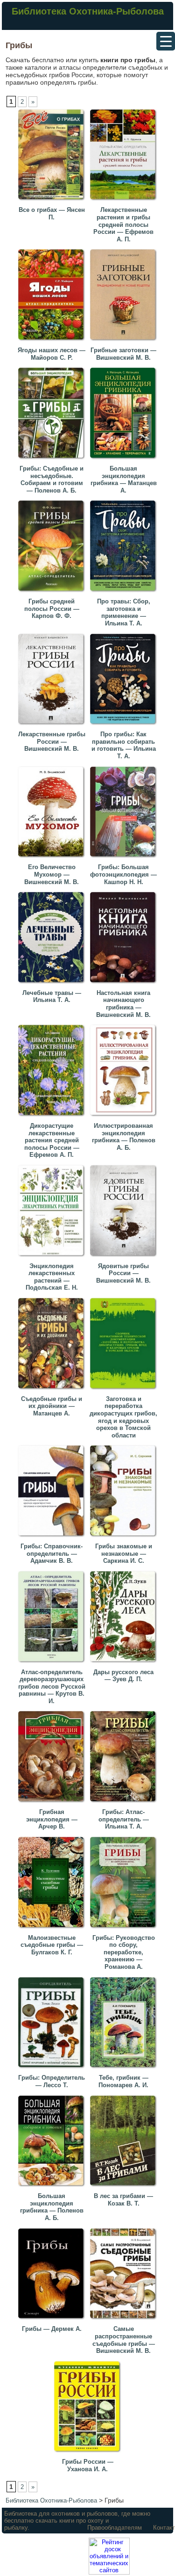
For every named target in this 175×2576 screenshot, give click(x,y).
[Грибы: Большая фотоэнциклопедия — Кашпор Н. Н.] (125, 859)
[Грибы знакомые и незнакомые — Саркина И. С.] (125, 1538)
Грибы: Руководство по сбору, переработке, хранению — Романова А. (124, 1952)
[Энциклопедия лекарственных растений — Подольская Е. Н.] (53, 1258)
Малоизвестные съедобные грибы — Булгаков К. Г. (52, 1945)
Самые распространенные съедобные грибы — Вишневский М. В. (124, 2340)
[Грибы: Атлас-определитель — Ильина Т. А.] (125, 1803)
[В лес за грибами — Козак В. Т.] (125, 2188)
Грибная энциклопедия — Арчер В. (52, 1819)
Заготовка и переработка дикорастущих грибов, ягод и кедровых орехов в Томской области (123, 1417)
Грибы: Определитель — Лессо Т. (52, 2081)
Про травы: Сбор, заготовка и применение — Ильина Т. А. (124, 612)
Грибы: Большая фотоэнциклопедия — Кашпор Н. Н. (123, 874)
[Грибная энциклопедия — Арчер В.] (53, 1803)
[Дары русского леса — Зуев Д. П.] (125, 1664)
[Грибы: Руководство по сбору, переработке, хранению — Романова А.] (125, 1929)
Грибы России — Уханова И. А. (88, 2465)
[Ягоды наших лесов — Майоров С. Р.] (53, 342)
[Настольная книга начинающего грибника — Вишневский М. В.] (125, 984)
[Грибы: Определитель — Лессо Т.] (53, 2069)
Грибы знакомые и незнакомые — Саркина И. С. (124, 1553)
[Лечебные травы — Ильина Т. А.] (53, 984)
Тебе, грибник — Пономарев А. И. (123, 2081)
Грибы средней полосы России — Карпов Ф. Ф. (52, 609)
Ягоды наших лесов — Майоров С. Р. (52, 354)
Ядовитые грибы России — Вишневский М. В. (123, 1273)
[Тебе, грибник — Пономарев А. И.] (125, 2069)
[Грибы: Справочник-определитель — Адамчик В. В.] (53, 1538)
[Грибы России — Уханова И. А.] (89, 2453)
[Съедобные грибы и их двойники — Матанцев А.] (53, 1390)
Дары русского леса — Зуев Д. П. (123, 1676)
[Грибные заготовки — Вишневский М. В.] (125, 342)
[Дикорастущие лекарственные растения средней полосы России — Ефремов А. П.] (53, 1117)
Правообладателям (115, 2528)
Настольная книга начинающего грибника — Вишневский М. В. (123, 1004)
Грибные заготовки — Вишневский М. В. (123, 354)
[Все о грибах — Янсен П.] (53, 201)
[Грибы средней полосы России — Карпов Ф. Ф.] (53, 593)
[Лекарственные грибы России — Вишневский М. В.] (53, 726)
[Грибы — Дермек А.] (53, 2320)
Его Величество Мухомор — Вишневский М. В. (52, 874)
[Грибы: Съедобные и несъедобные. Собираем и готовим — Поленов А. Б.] (53, 460)
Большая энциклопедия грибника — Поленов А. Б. (52, 2207)
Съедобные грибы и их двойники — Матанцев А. (52, 1406)
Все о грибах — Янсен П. (52, 214)
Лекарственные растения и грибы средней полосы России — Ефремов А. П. (123, 224)
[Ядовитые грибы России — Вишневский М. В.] (125, 1258)
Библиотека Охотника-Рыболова (88, 11)
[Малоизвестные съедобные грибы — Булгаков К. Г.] (53, 1929)
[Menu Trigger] (166, 41)
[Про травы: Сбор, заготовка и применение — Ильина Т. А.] (125, 593)
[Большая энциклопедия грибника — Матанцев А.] (125, 460)
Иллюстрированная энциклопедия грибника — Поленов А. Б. (124, 1137)
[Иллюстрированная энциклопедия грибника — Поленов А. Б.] (125, 1117)
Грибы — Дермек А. (52, 2329)
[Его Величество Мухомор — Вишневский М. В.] (53, 859)
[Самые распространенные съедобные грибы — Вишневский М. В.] (125, 2320)
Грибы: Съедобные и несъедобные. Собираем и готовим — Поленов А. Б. (52, 479)
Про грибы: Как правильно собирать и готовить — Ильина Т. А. (124, 745)
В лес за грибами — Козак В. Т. (123, 2200)
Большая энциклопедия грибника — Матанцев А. (124, 479)
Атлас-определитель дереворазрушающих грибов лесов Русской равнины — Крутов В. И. (52, 1687)
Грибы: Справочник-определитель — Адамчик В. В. (52, 1553)
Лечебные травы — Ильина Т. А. (52, 997)
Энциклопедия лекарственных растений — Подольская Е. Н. (52, 1277)
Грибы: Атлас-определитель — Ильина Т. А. (124, 1819)
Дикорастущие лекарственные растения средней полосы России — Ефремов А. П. (52, 1140)
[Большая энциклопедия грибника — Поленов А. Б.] (53, 2188)
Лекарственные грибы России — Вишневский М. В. (52, 741)
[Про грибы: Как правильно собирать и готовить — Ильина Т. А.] (125, 726)
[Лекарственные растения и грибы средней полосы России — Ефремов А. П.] (125, 201)
